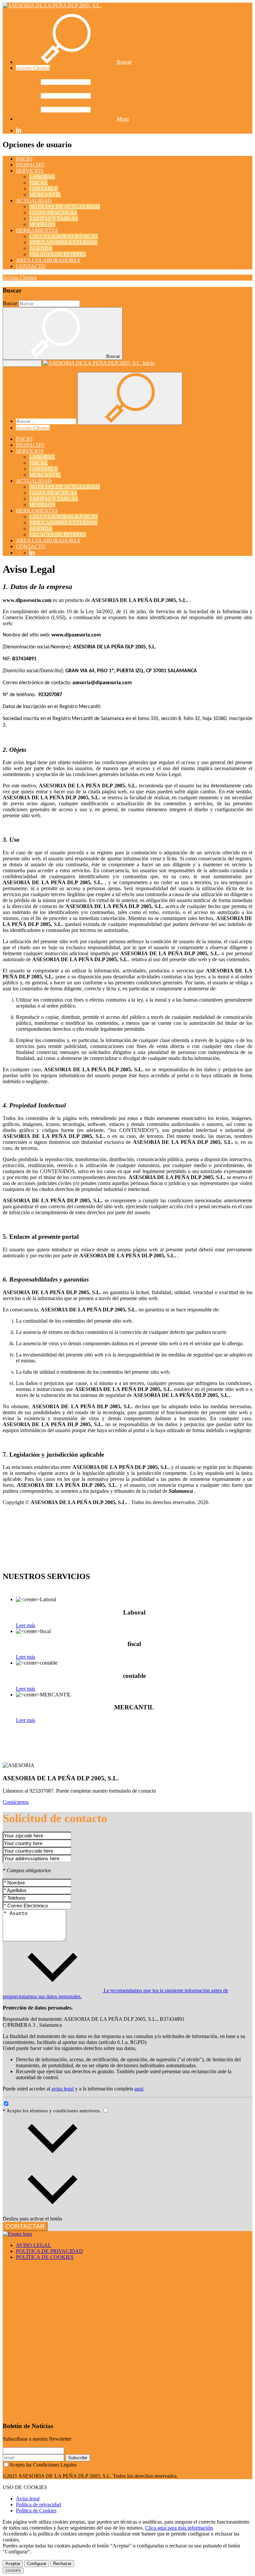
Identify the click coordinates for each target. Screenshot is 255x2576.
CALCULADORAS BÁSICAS (64, 236)
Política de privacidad (39, 2505)
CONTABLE (44, 189)
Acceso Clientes (33, 68)
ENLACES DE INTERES (58, 254)
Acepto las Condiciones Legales (43, 2465)
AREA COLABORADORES (48, 260)
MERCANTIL (45, 195)
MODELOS (42, 224)
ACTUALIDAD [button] (34, 200)
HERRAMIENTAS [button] (37, 230)
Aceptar (13, 2564)
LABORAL (42, 177)
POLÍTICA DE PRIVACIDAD (49, 2251)
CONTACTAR (25, 2226)
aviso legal (63, 2089)
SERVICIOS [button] (30, 171)
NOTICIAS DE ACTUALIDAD (65, 206)
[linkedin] (19, 131)
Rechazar (62, 2564)
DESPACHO (30, 165)
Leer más (26, 1625)
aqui (139, 2089)
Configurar (37, 2564)
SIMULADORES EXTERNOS (63, 242)
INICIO (24, 159)
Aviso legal (28, 2499)
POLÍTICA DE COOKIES (45, 2257)
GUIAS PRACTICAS (53, 212)
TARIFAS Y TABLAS (54, 218)
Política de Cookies (36, 2510)
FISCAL (39, 183)
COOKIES (13, 2571)
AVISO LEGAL (34, 2245)
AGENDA (41, 248)
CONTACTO (31, 266)
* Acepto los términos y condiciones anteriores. (52, 2111)
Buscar (10, 303)
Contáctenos (16, 1802)
